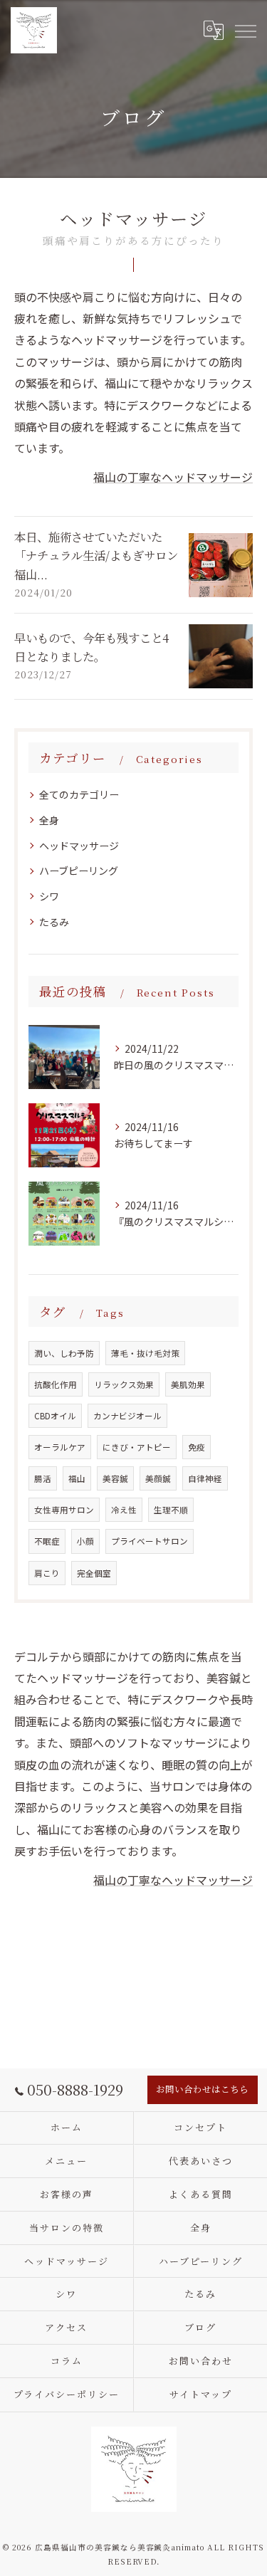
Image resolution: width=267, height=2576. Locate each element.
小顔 (85, 1541)
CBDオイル (55, 1416)
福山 (77, 1478)
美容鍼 (115, 1478)
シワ (49, 896)
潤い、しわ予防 (64, 1353)
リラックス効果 (124, 1384)
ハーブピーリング (79, 871)
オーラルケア (60, 1447)
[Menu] (245, 30)
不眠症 (47, 1541)
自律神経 (205, 1478)
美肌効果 (188, 1384)
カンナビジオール (127, 1416)
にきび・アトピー (137, 1447)
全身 (49, 820)
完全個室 (94, 1573)
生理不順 (171, 1510)
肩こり (47, 1573)
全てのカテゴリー (79, 794)
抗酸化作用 (56, 1384)
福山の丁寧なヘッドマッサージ (173, 477)
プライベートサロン (150, 1541)
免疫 (197, 1447)
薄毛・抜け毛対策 (145, 1353)
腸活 (43, 1478)
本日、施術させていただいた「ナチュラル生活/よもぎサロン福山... (96, 556)
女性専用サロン (64, 1510)
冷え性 (124, 1510)
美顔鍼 (158, 1478)
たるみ (54, 922)
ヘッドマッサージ (79, 846)
